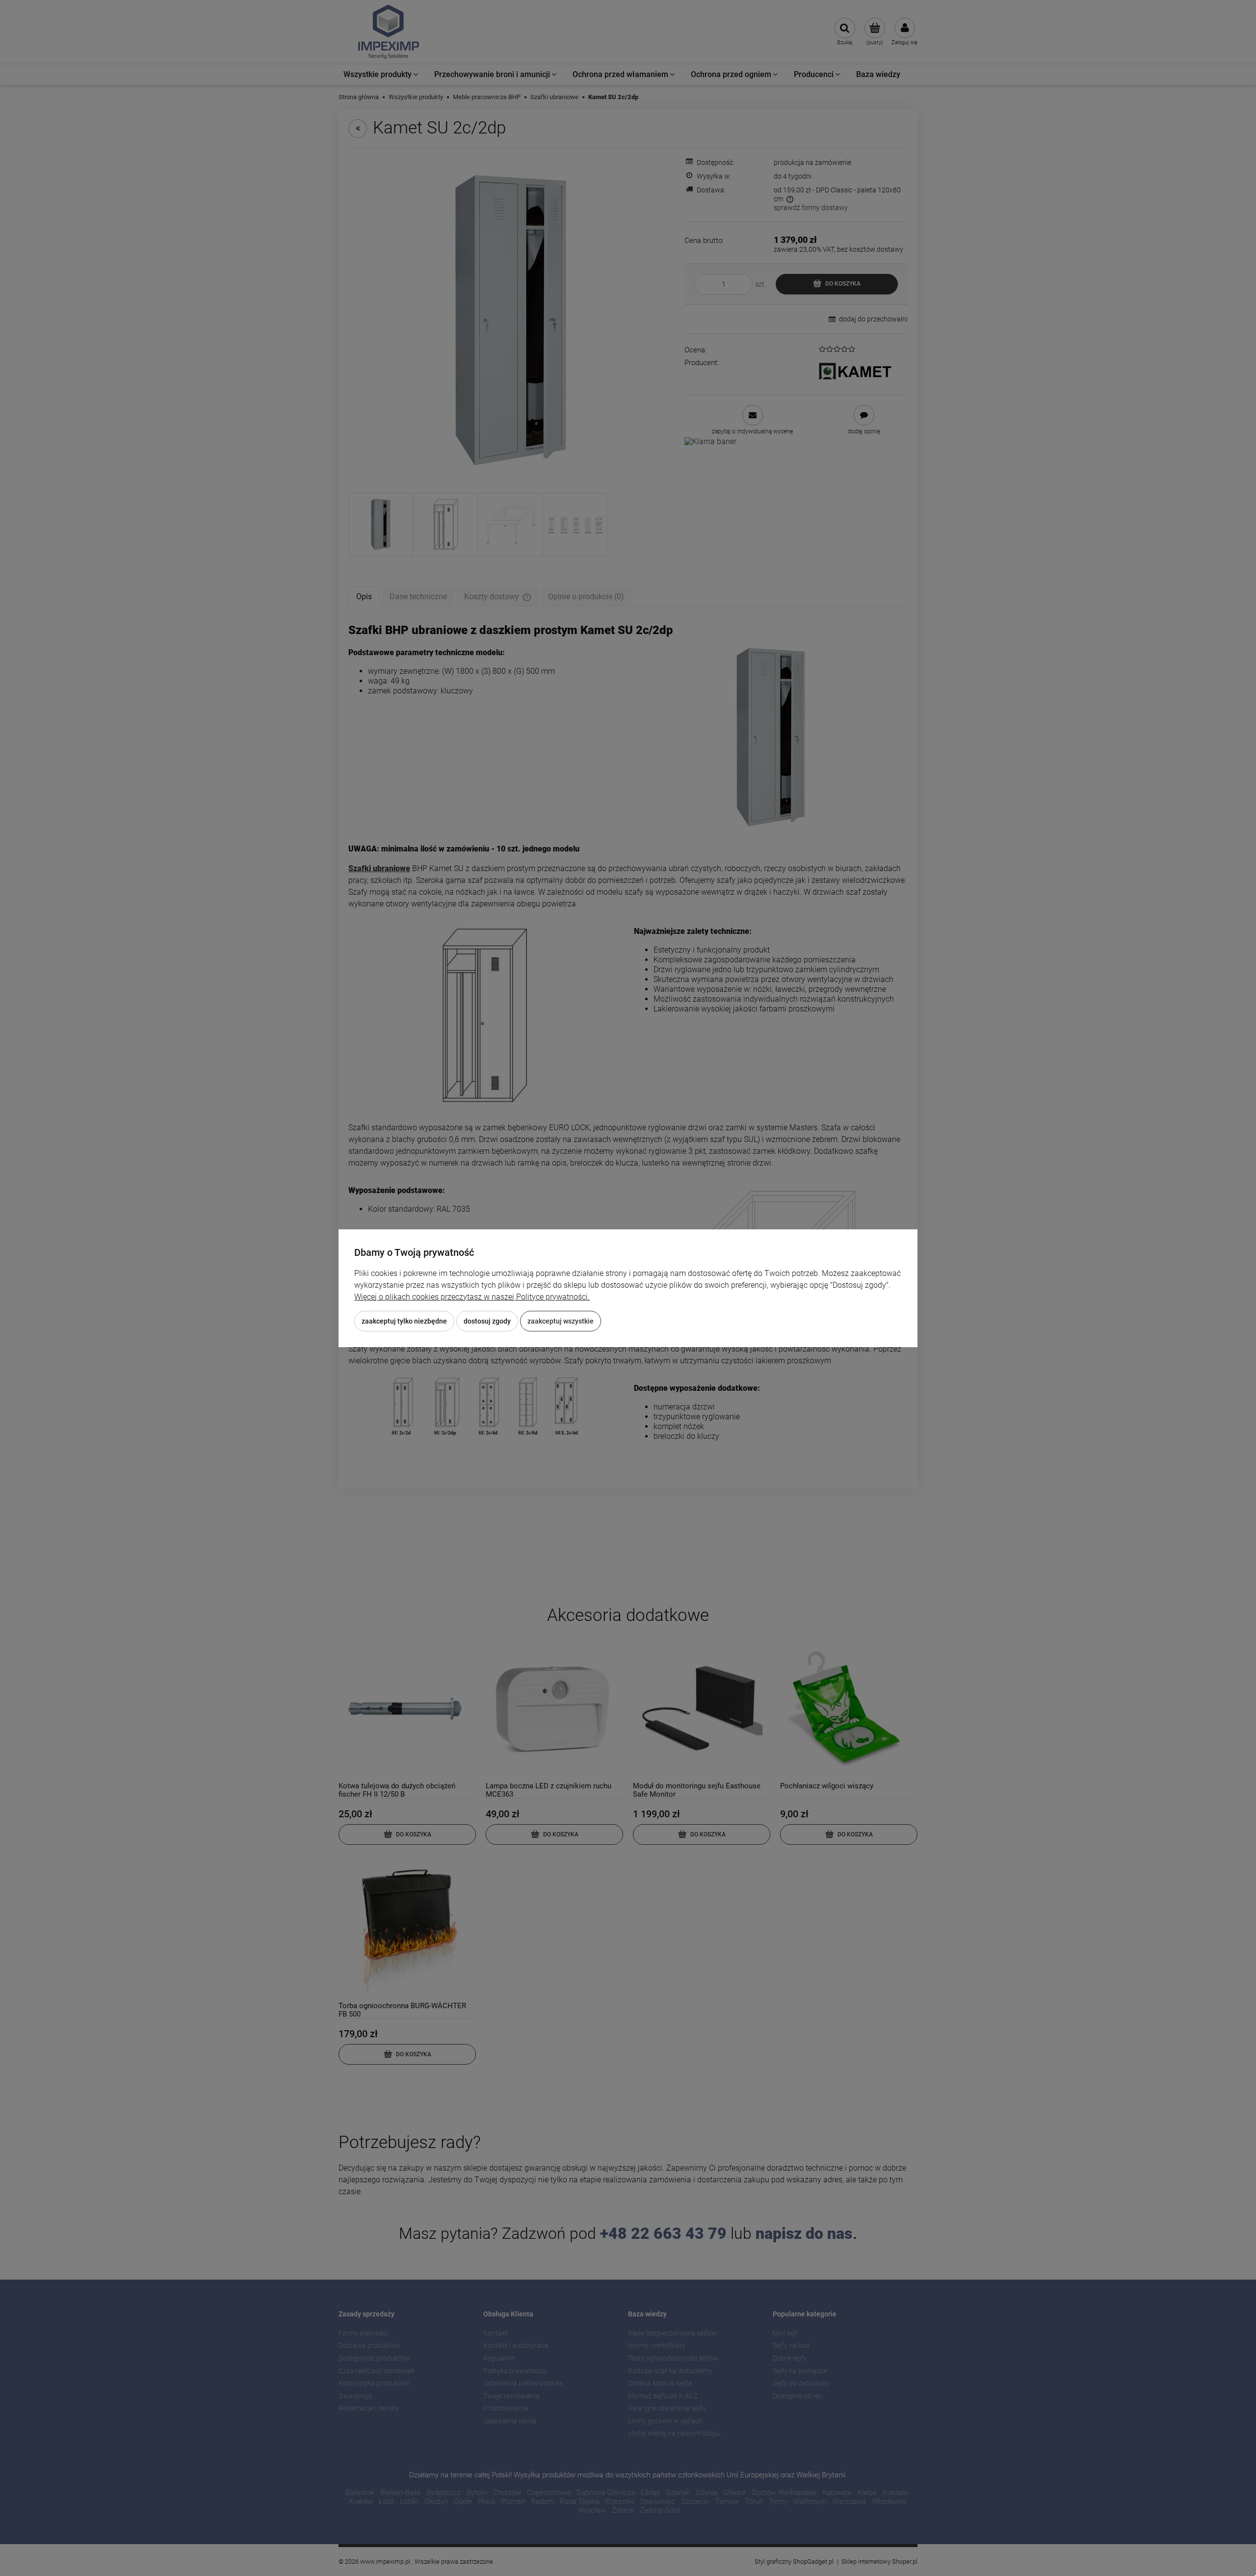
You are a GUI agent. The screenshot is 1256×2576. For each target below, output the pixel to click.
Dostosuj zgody (487, 1321)
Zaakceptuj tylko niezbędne (404, 1321)
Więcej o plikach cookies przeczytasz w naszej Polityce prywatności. (472, 1297)
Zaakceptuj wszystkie (561, 1321)
